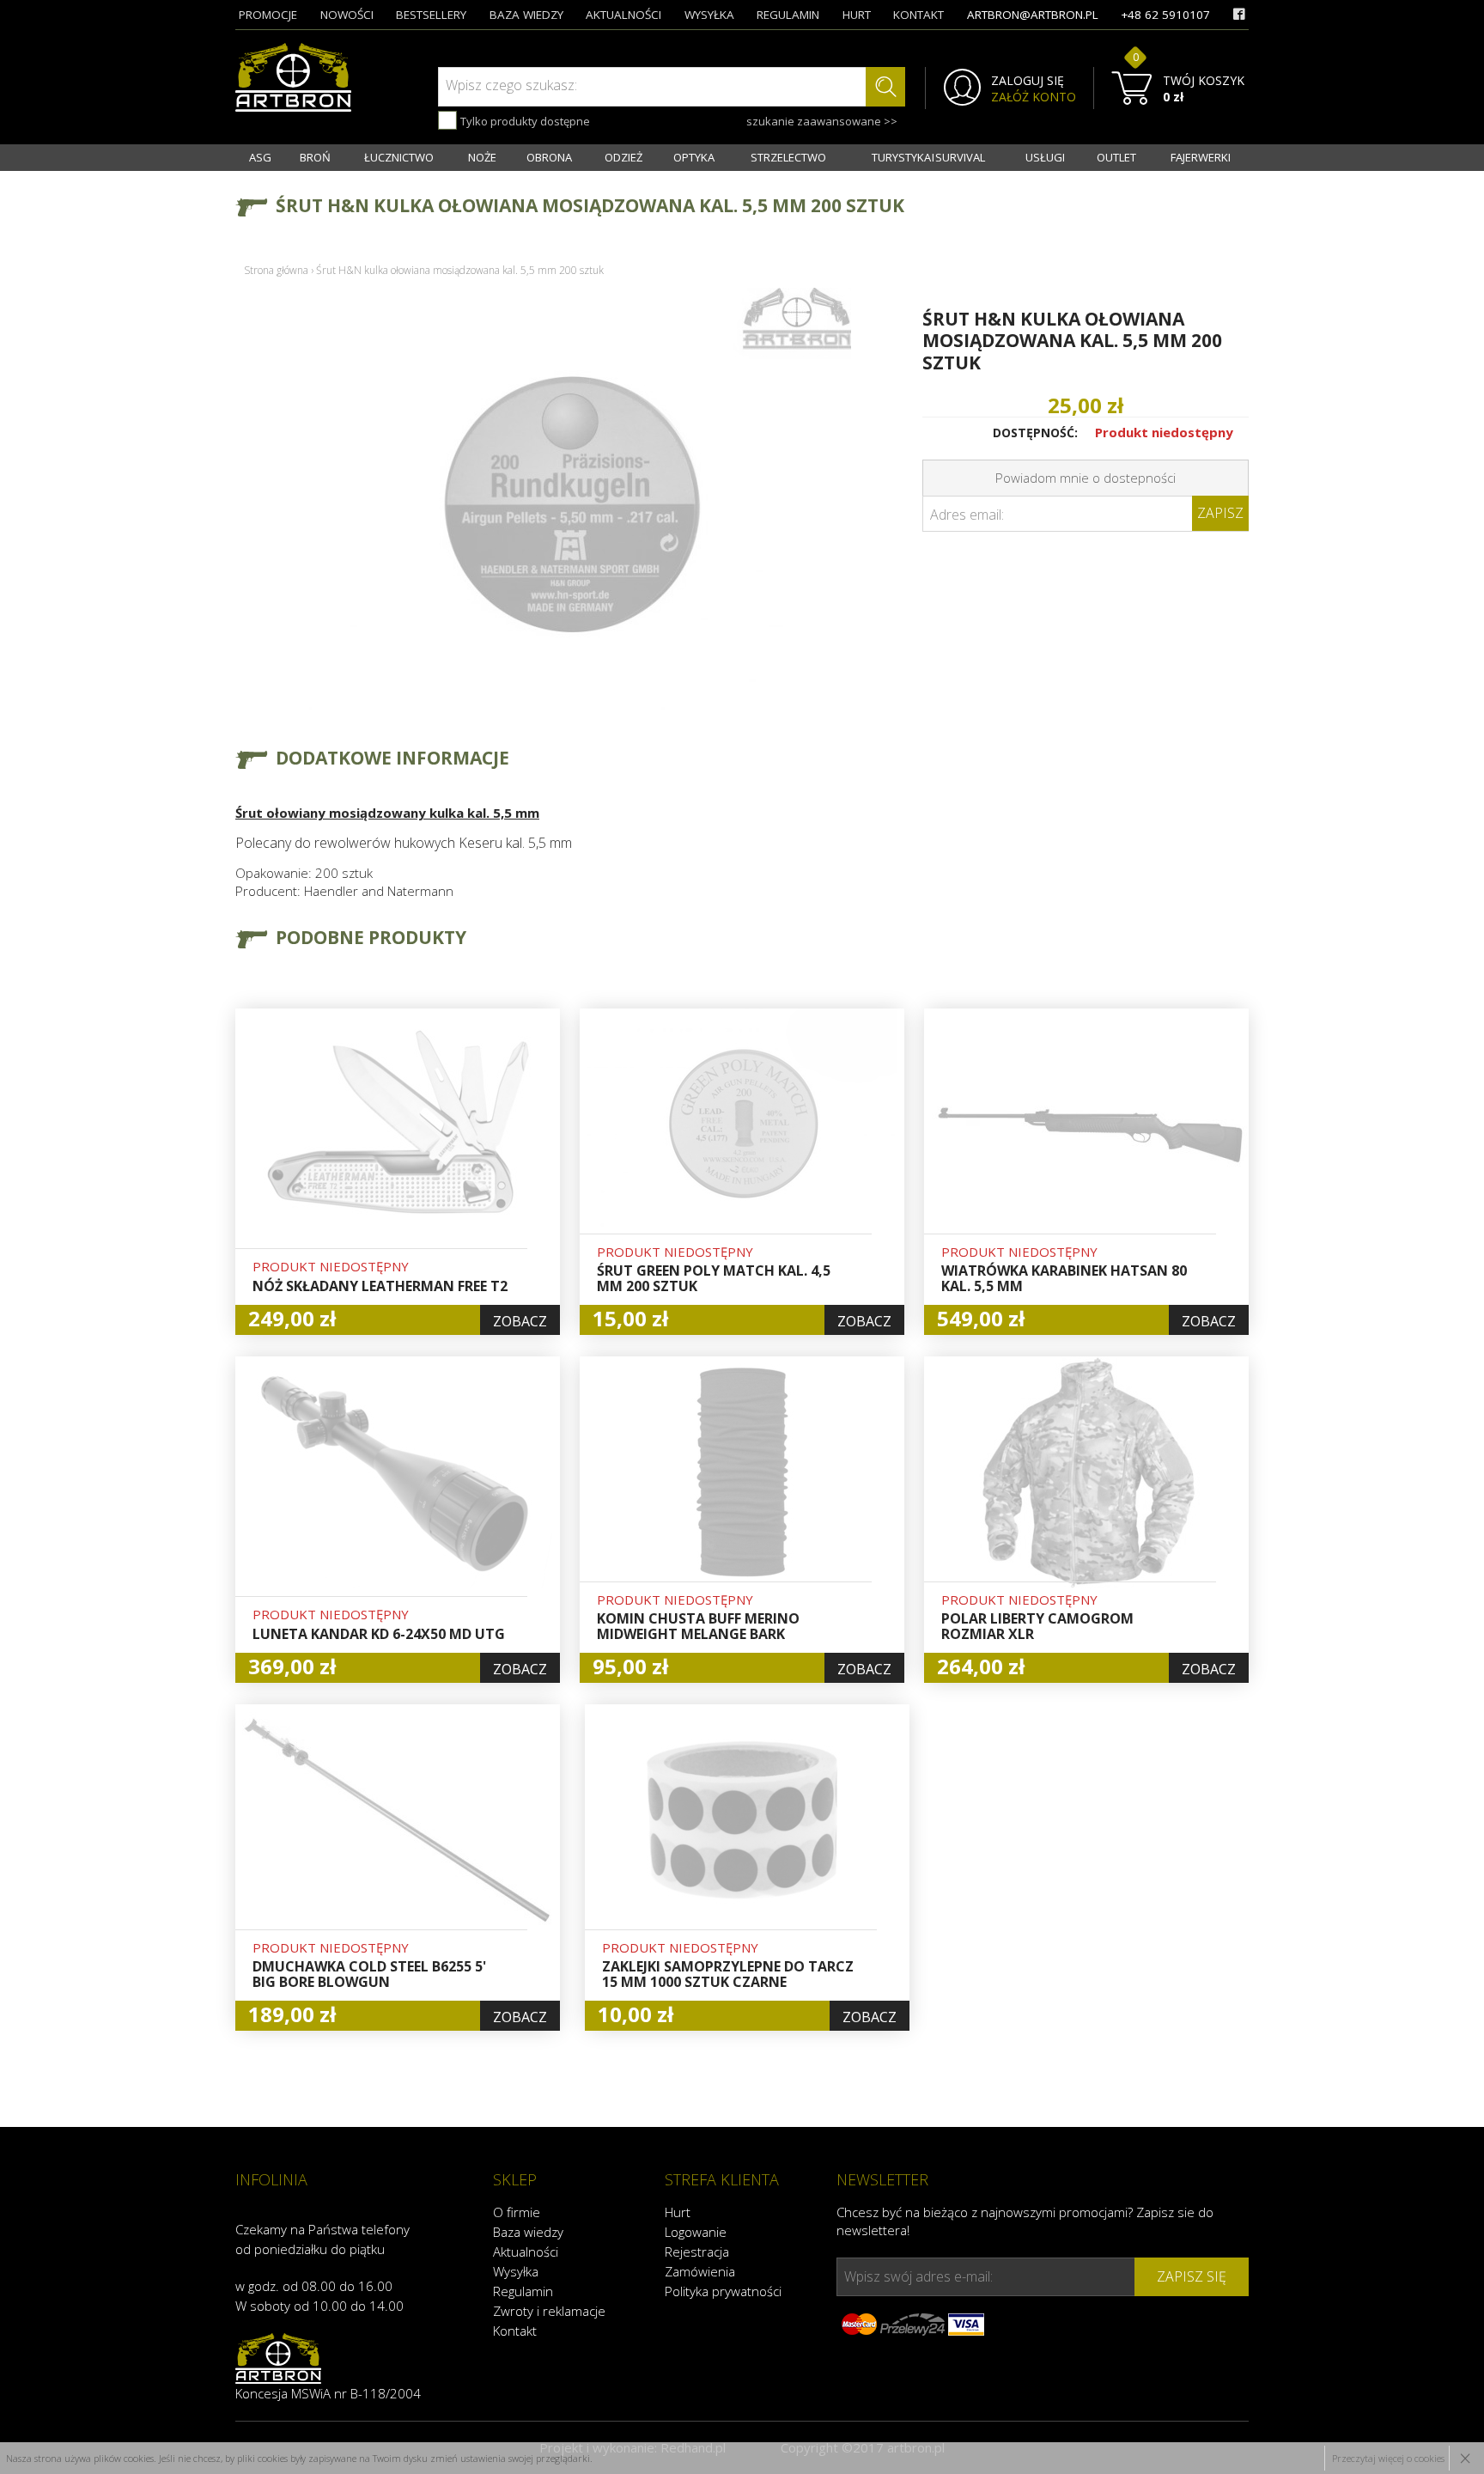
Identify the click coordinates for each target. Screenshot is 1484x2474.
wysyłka (709, 15)
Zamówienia (700, 2271)
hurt (857, 15)
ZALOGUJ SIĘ (1028, 81)
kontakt (918, 15)
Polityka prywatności (723, 2291)
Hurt (678, 2212)
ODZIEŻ (623, 157)
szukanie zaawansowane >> (822, 121)
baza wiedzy (526, 15)
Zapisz (1220, 513)
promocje (268, 15)
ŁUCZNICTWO (399, 157)
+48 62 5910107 (1165, 15)
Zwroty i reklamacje (549, 2311)
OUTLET (1116, 157)
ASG (260, 157)
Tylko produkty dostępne (524, 121)
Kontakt (515, 2331)
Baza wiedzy (528, 2232)
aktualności (623, 15)
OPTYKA (694, 157)
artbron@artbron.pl (1033, 15)
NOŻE (482, 157)
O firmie (517, 2212)
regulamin (788, 15)
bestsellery (431, 15)
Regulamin (523, 2291)
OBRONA (549, 157)
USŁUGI (1045, 157)
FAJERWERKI (1201, 157)
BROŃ (315, 157)
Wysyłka (516, 2271)
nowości (347, 15)
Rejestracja (697, 2252)
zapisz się (1192, 2276)
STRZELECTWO (788, 157)
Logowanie (696, 2232)
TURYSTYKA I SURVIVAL (928, 157)
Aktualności (526, 2252)
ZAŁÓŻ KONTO (1034, 97)
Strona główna (276, 270)
